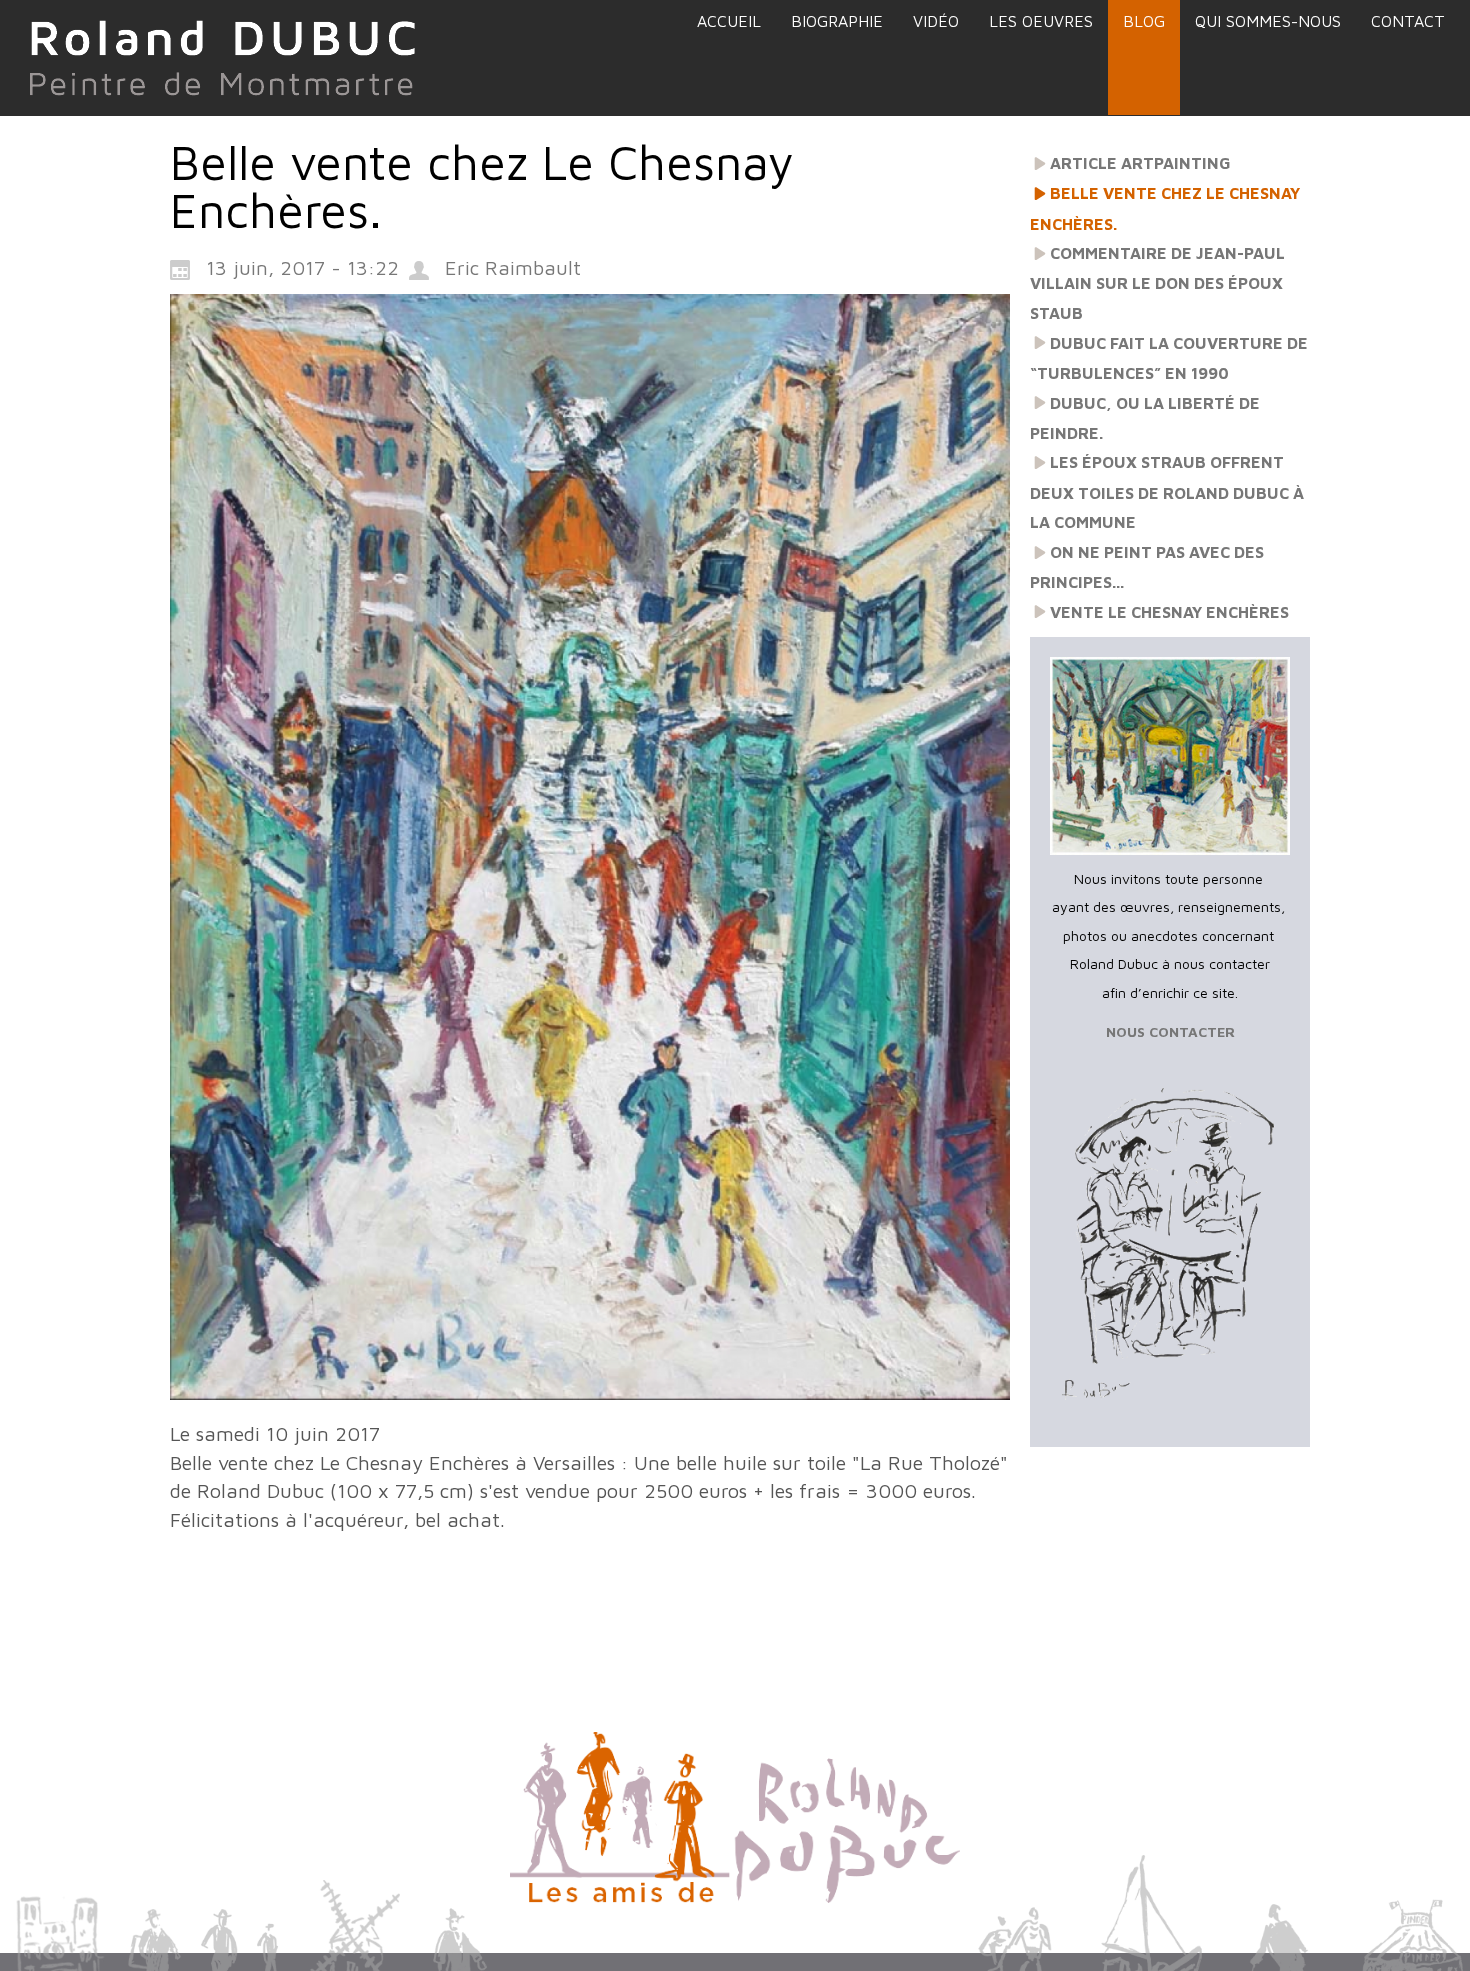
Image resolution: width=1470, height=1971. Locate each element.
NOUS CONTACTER (1170, 1031)
